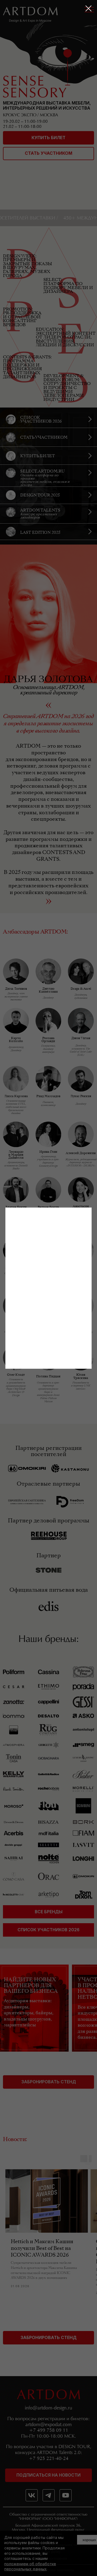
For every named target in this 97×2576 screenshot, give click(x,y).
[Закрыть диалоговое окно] (89, 8)
